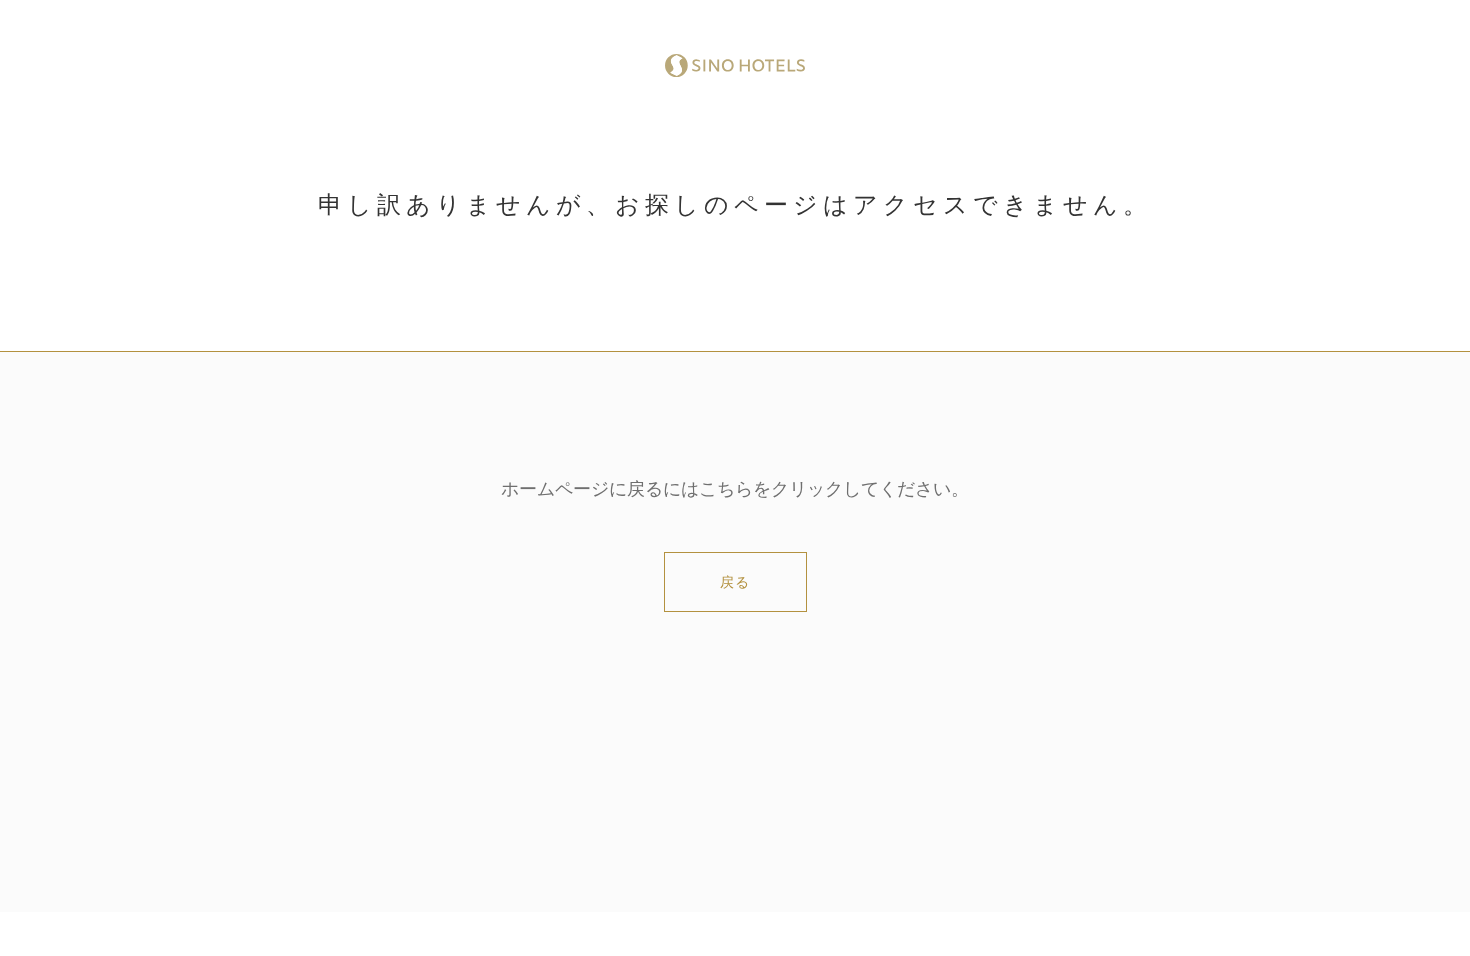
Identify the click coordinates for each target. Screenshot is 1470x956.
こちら (726, 489)
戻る (735, 582)
